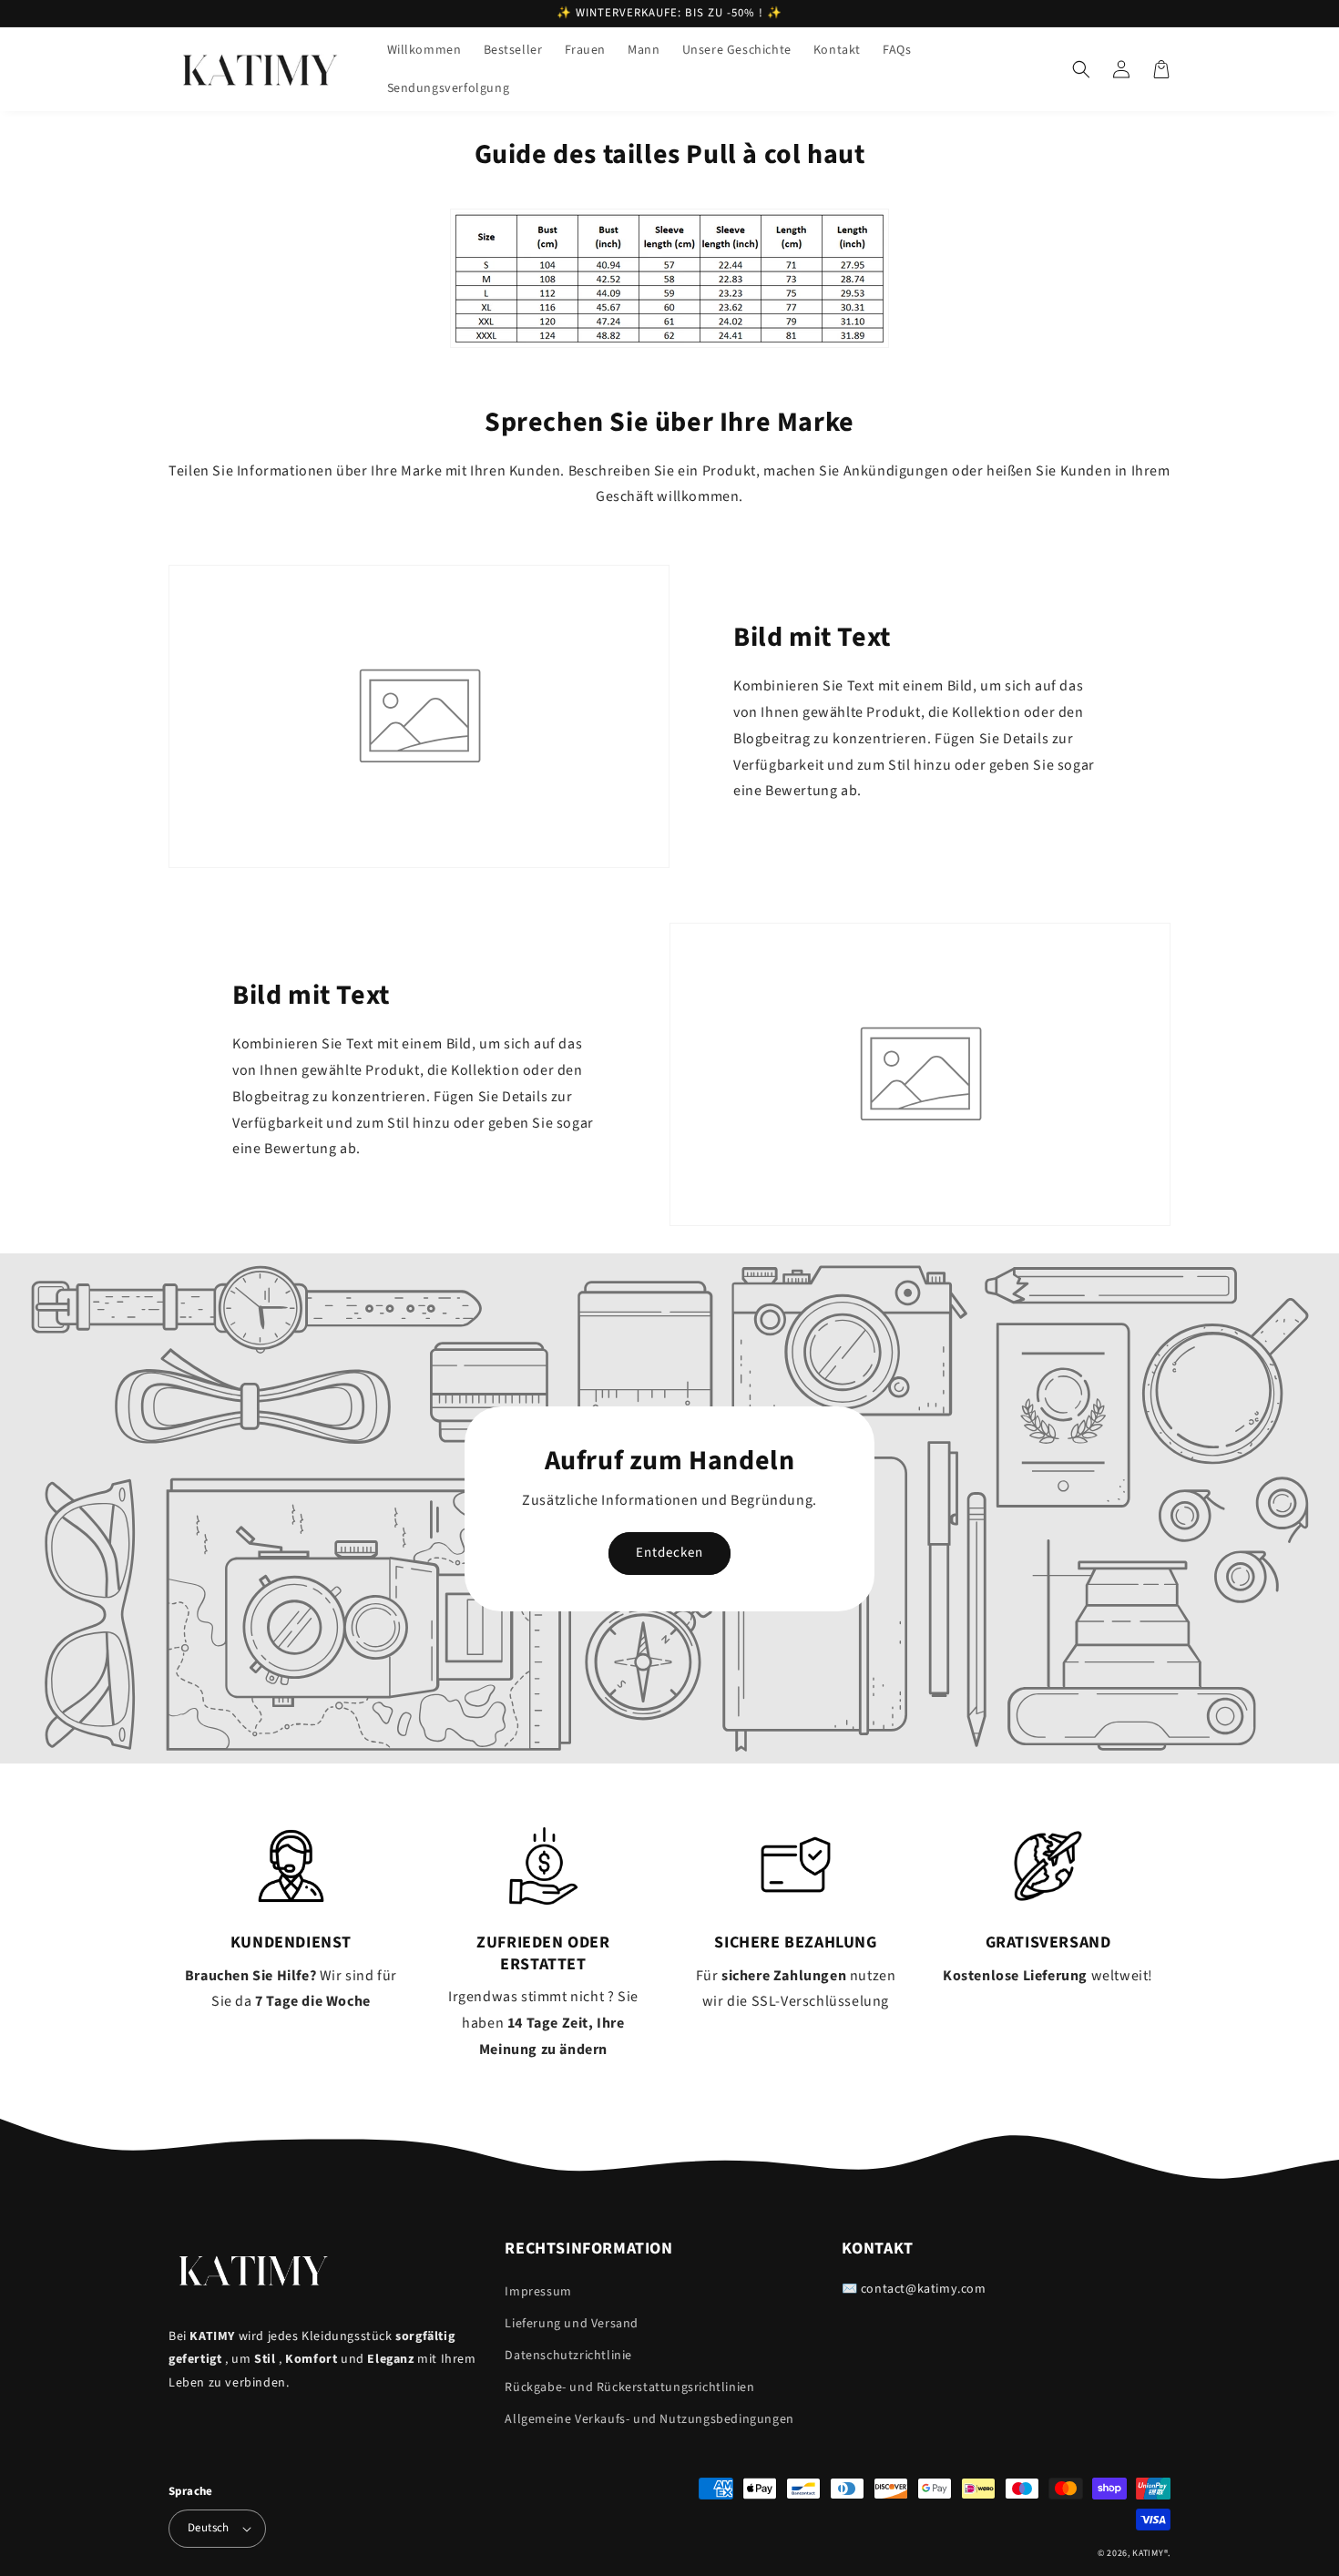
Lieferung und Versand (572, 2324)
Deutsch (209, 2528)
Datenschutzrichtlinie (568, 2356)
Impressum (538, 2292)
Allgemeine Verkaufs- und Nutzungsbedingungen (649, 2419)
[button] (1081, 69)
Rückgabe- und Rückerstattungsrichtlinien (629, 2387)
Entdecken (669, 1553)
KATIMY (1148, 2553)
